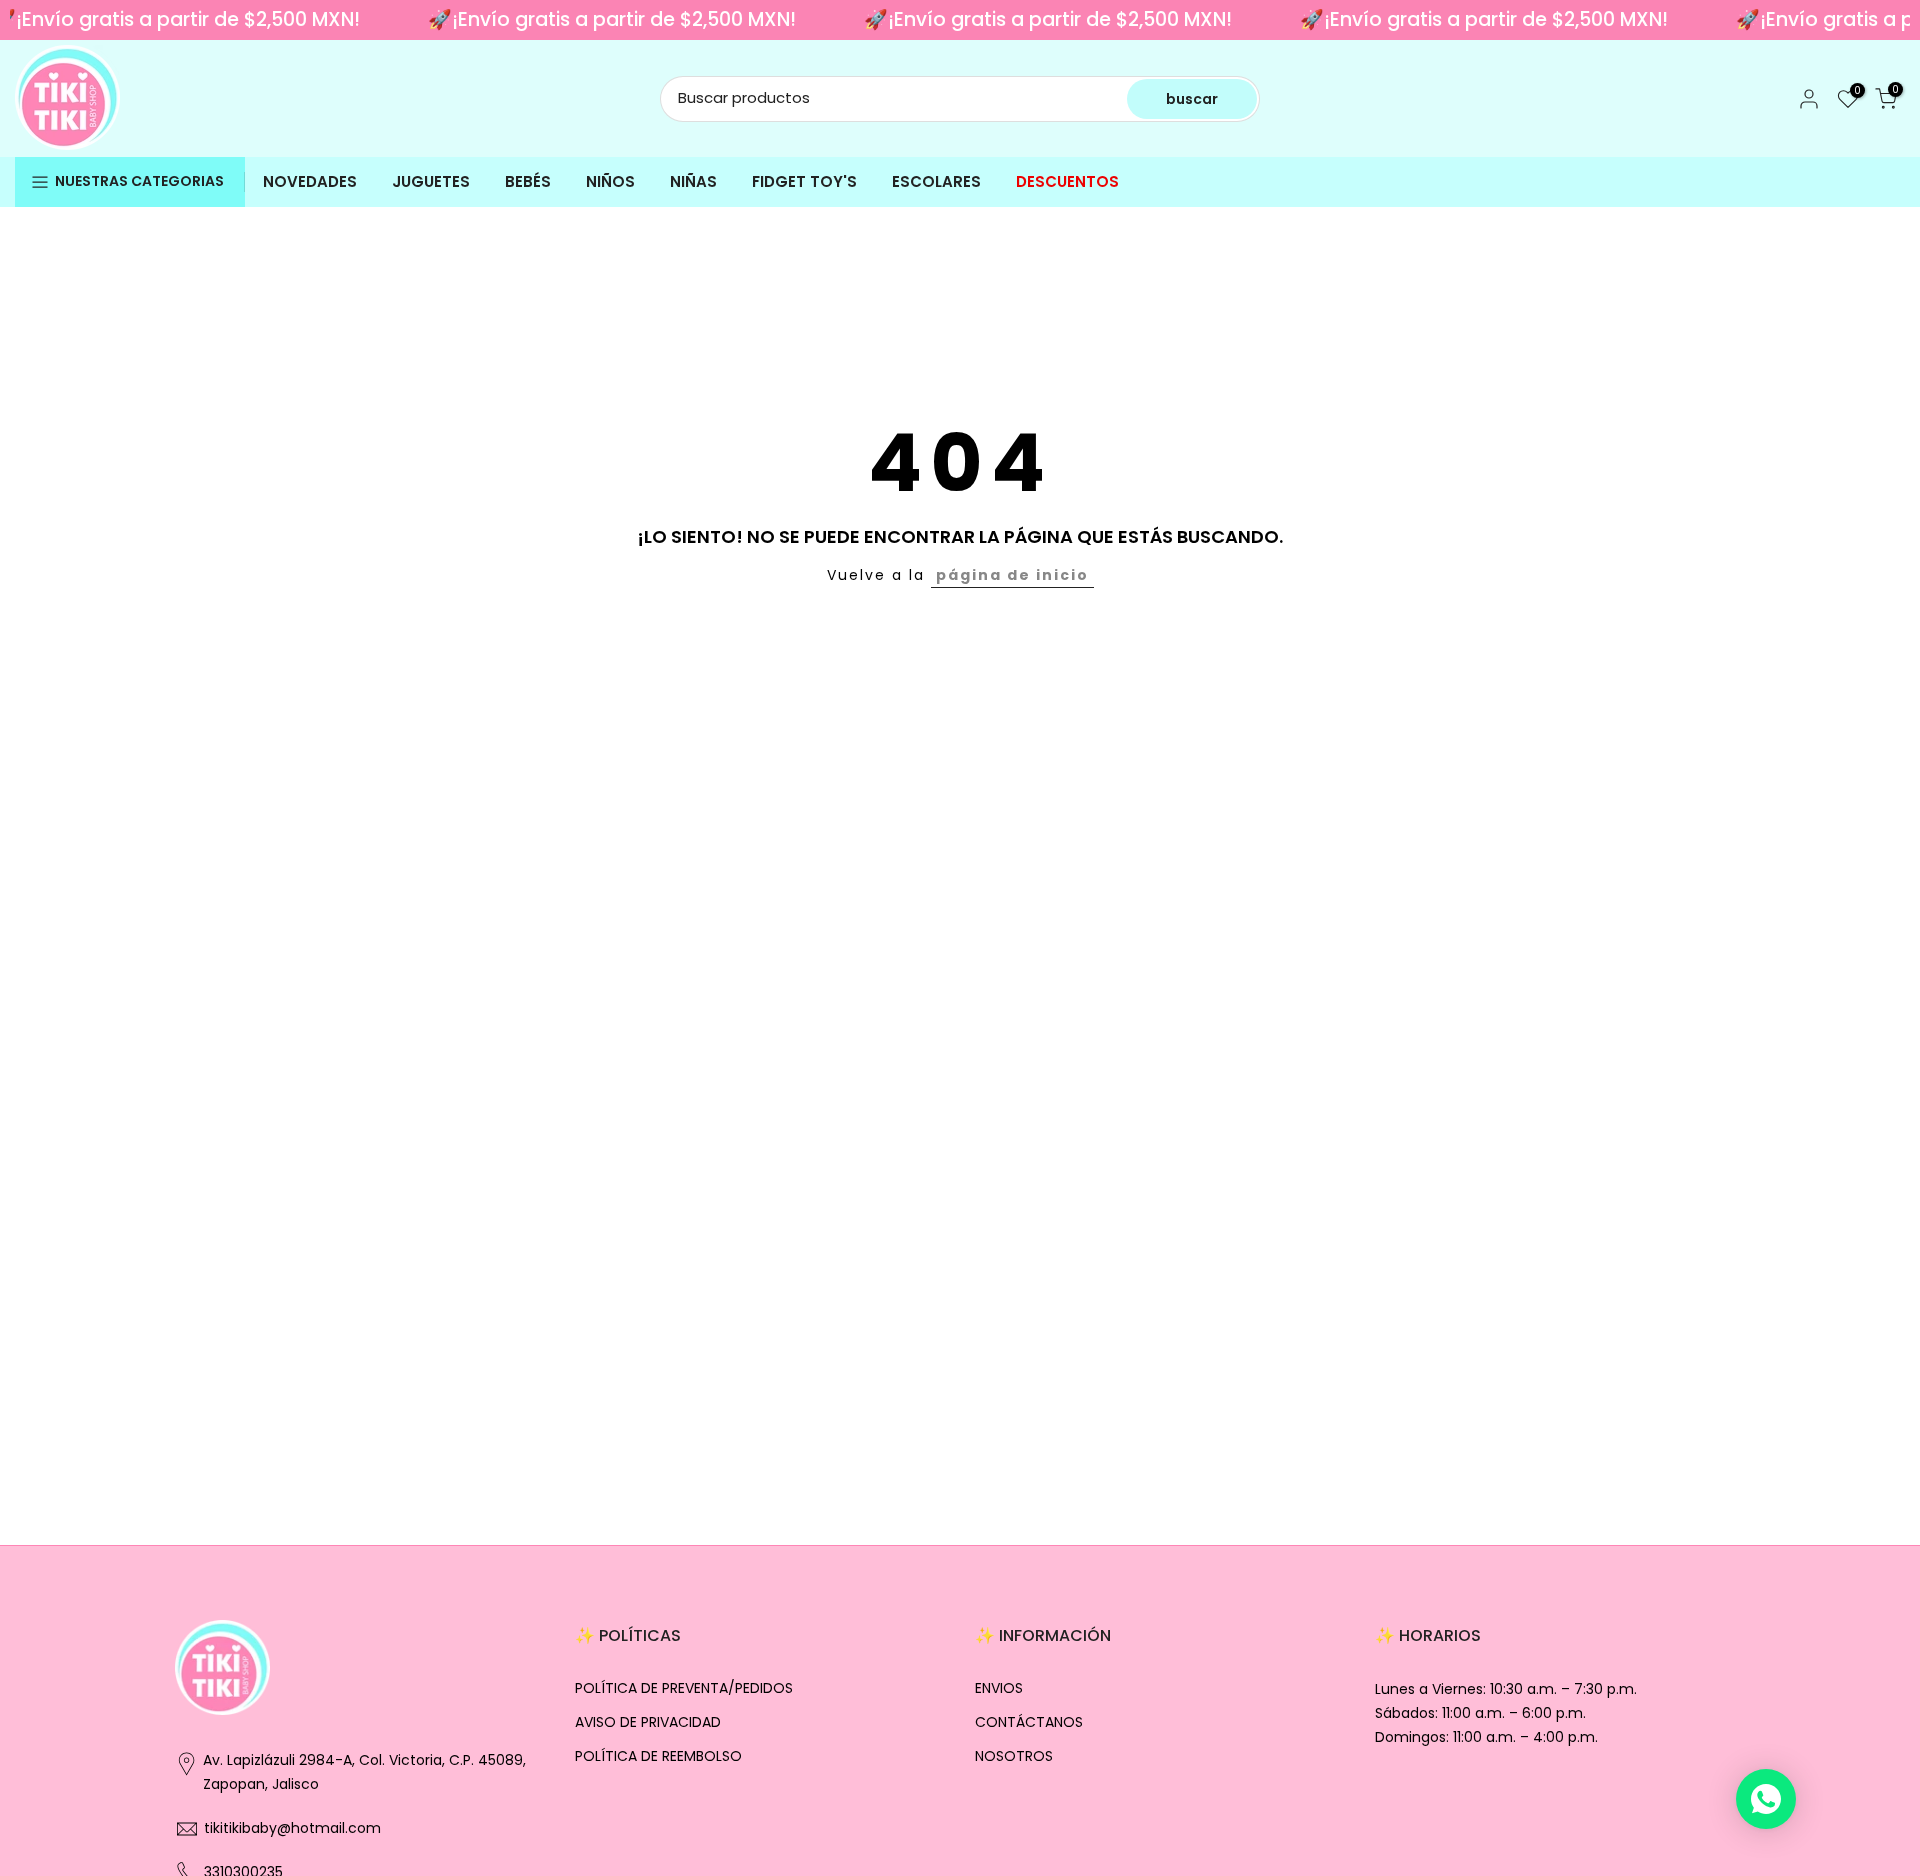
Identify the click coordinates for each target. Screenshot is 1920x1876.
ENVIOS (999, 1688)
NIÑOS (610, 181)
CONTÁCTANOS (1029, 1722)
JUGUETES (431, 181)
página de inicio (1012, 575)
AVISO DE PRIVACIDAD (648, 1722)
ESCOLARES (936, 181)
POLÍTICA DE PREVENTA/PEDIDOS (684, 1688)
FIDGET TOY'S (804, 181)
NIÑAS (693, 181)
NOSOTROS (1014, 1756)
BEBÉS (528, 181)
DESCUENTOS (1067, 181)
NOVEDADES (310, 181)
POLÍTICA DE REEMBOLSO (658, 1756)
